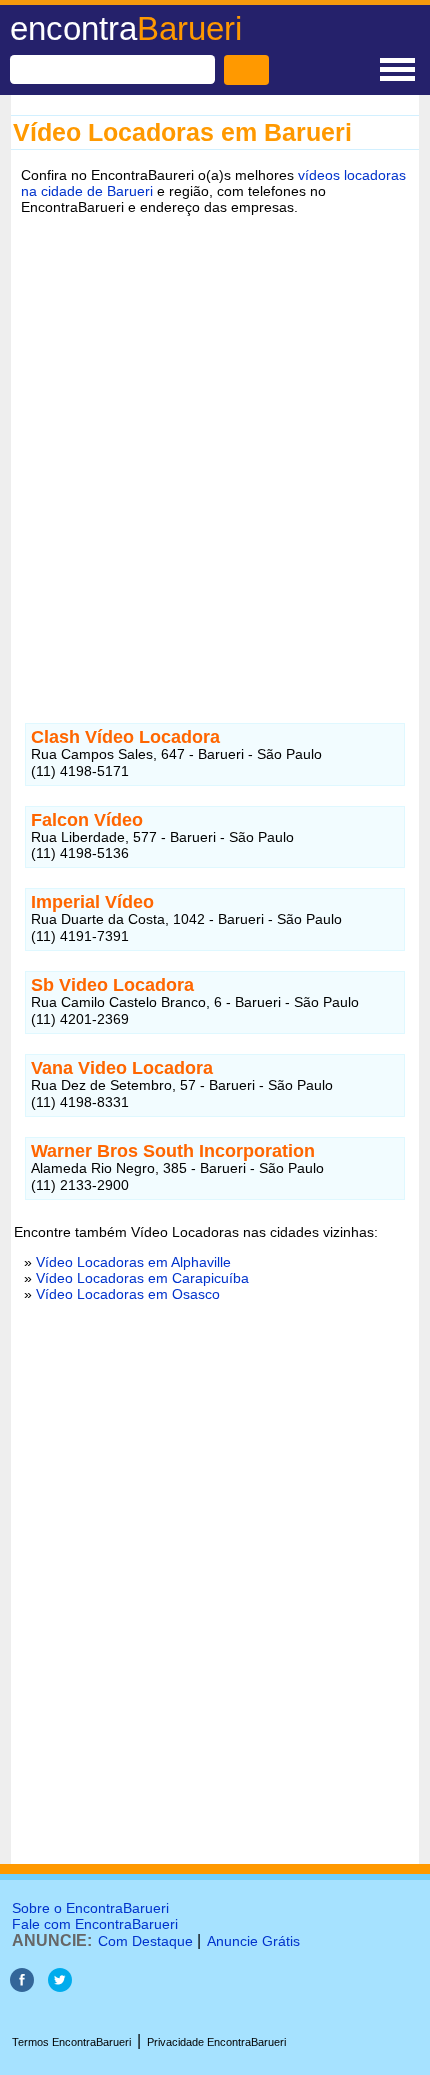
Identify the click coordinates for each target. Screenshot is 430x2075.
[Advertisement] (215, 454)
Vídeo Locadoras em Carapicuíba (142, 1278)
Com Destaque (145, 1941)
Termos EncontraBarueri (71, 2042)
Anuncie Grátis (253, 1941)
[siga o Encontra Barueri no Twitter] (60, 1986)
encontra (126, 28)
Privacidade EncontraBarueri (216, 2042)
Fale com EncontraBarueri (95, 1924)
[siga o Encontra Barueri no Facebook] (22, 1986)
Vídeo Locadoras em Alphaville (133, 1262)
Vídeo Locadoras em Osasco (128, 1294)
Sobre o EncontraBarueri (90, 1908)
